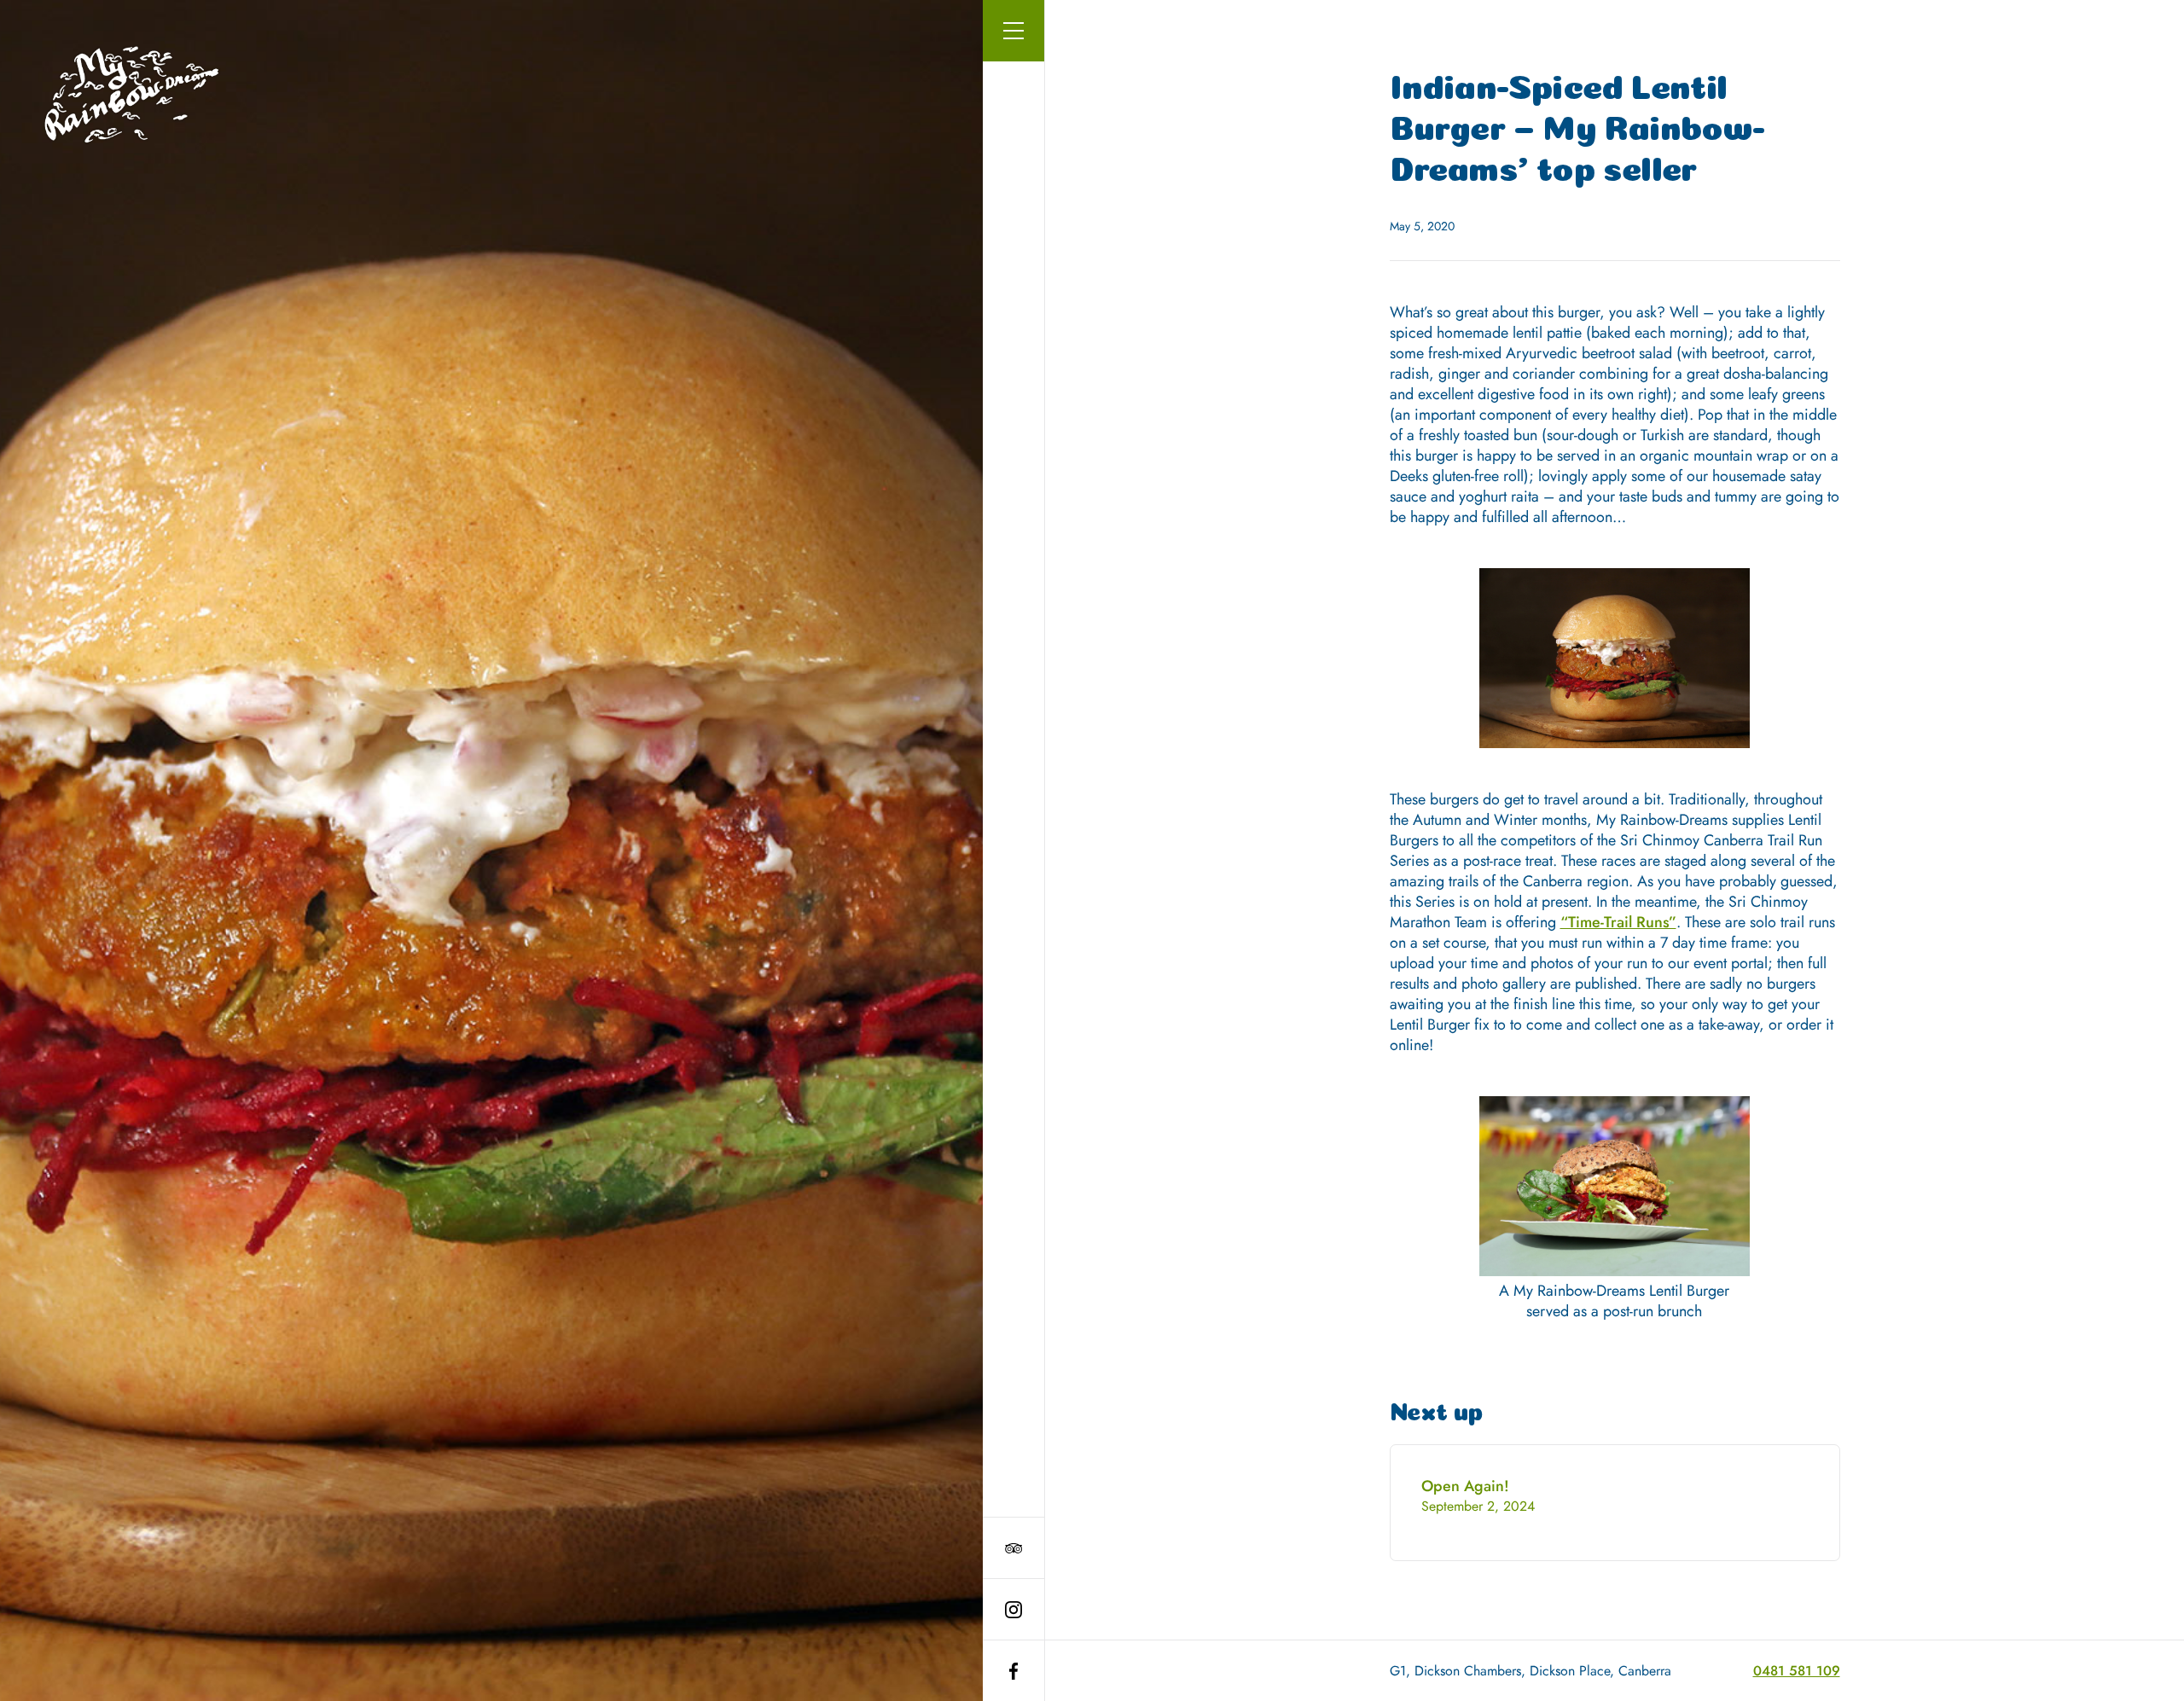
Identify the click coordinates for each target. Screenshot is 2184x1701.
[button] (1014, 31)
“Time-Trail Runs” (1618, 922)
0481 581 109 (1797, 1671)
